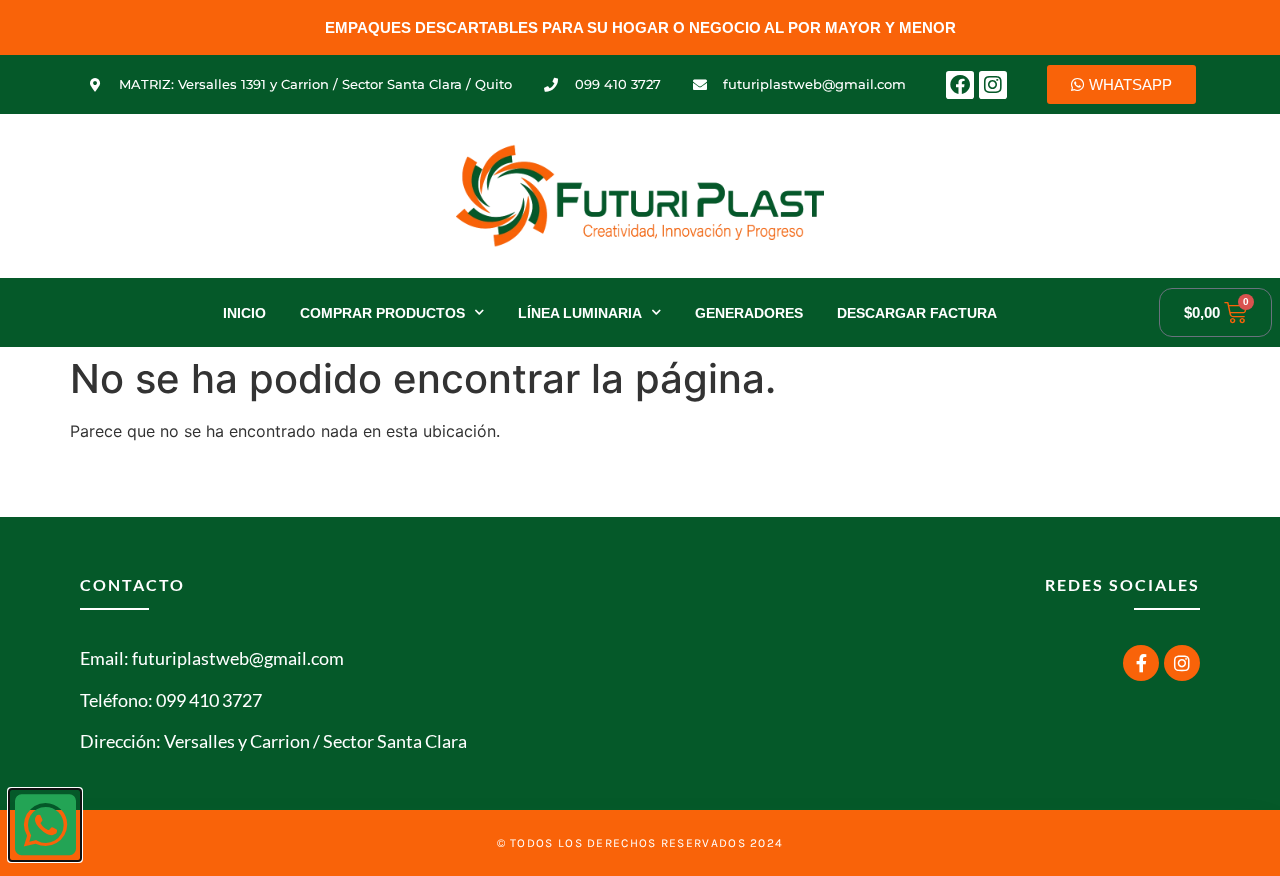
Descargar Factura (917, 313)
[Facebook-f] (1141, 663)
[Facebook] (960, 85)
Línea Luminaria (580, 313)
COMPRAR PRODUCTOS (382, 313)
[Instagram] (993, 85)
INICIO (244, 313)
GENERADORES (749, 313)
